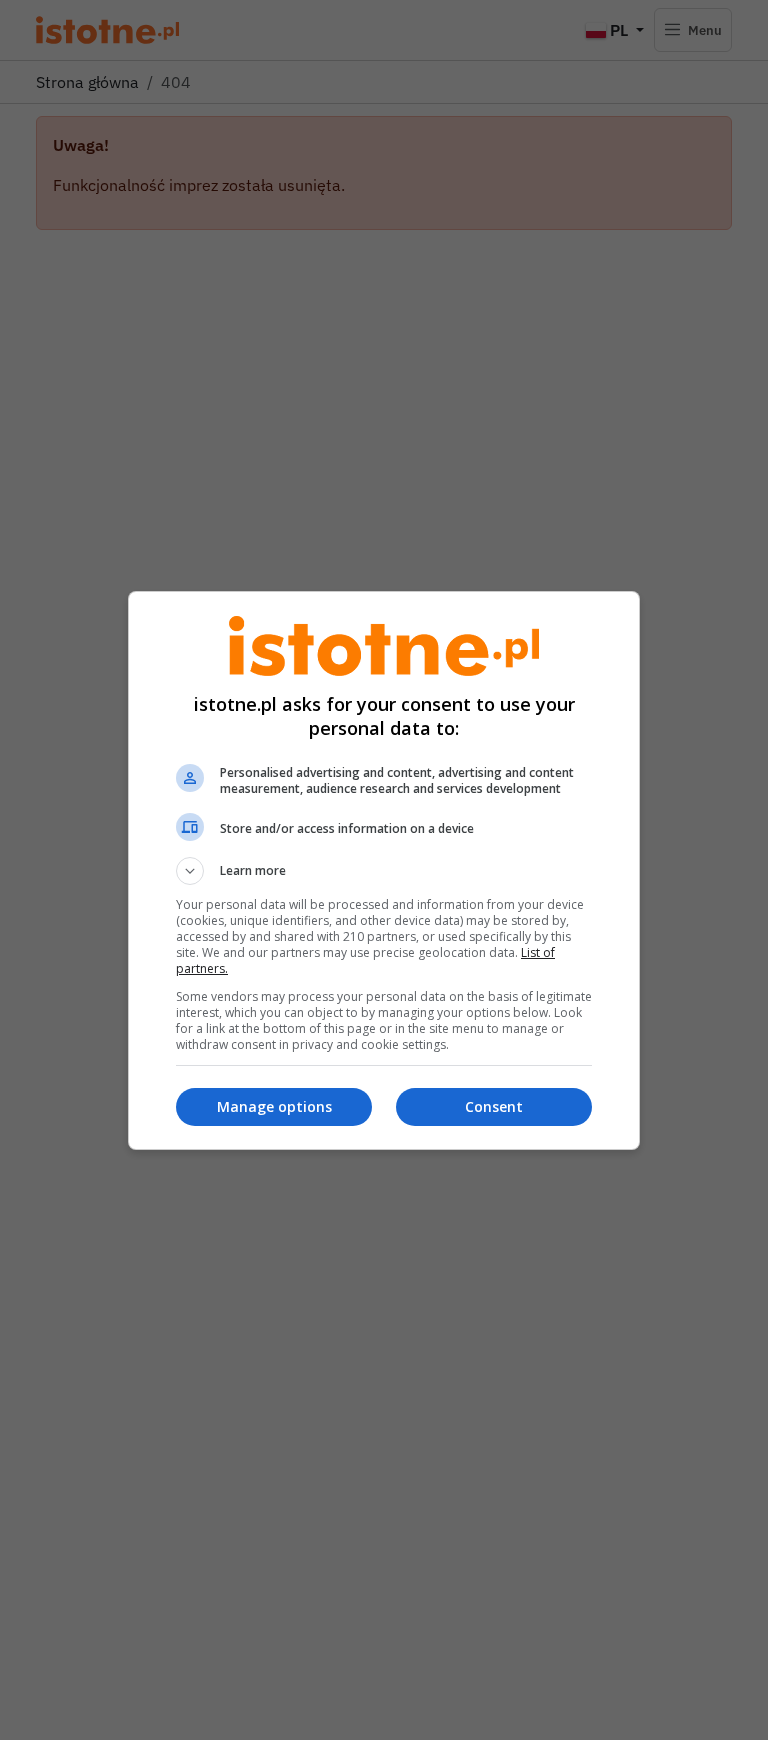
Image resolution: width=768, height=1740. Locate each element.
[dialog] (384, 870)
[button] (384, 871)
